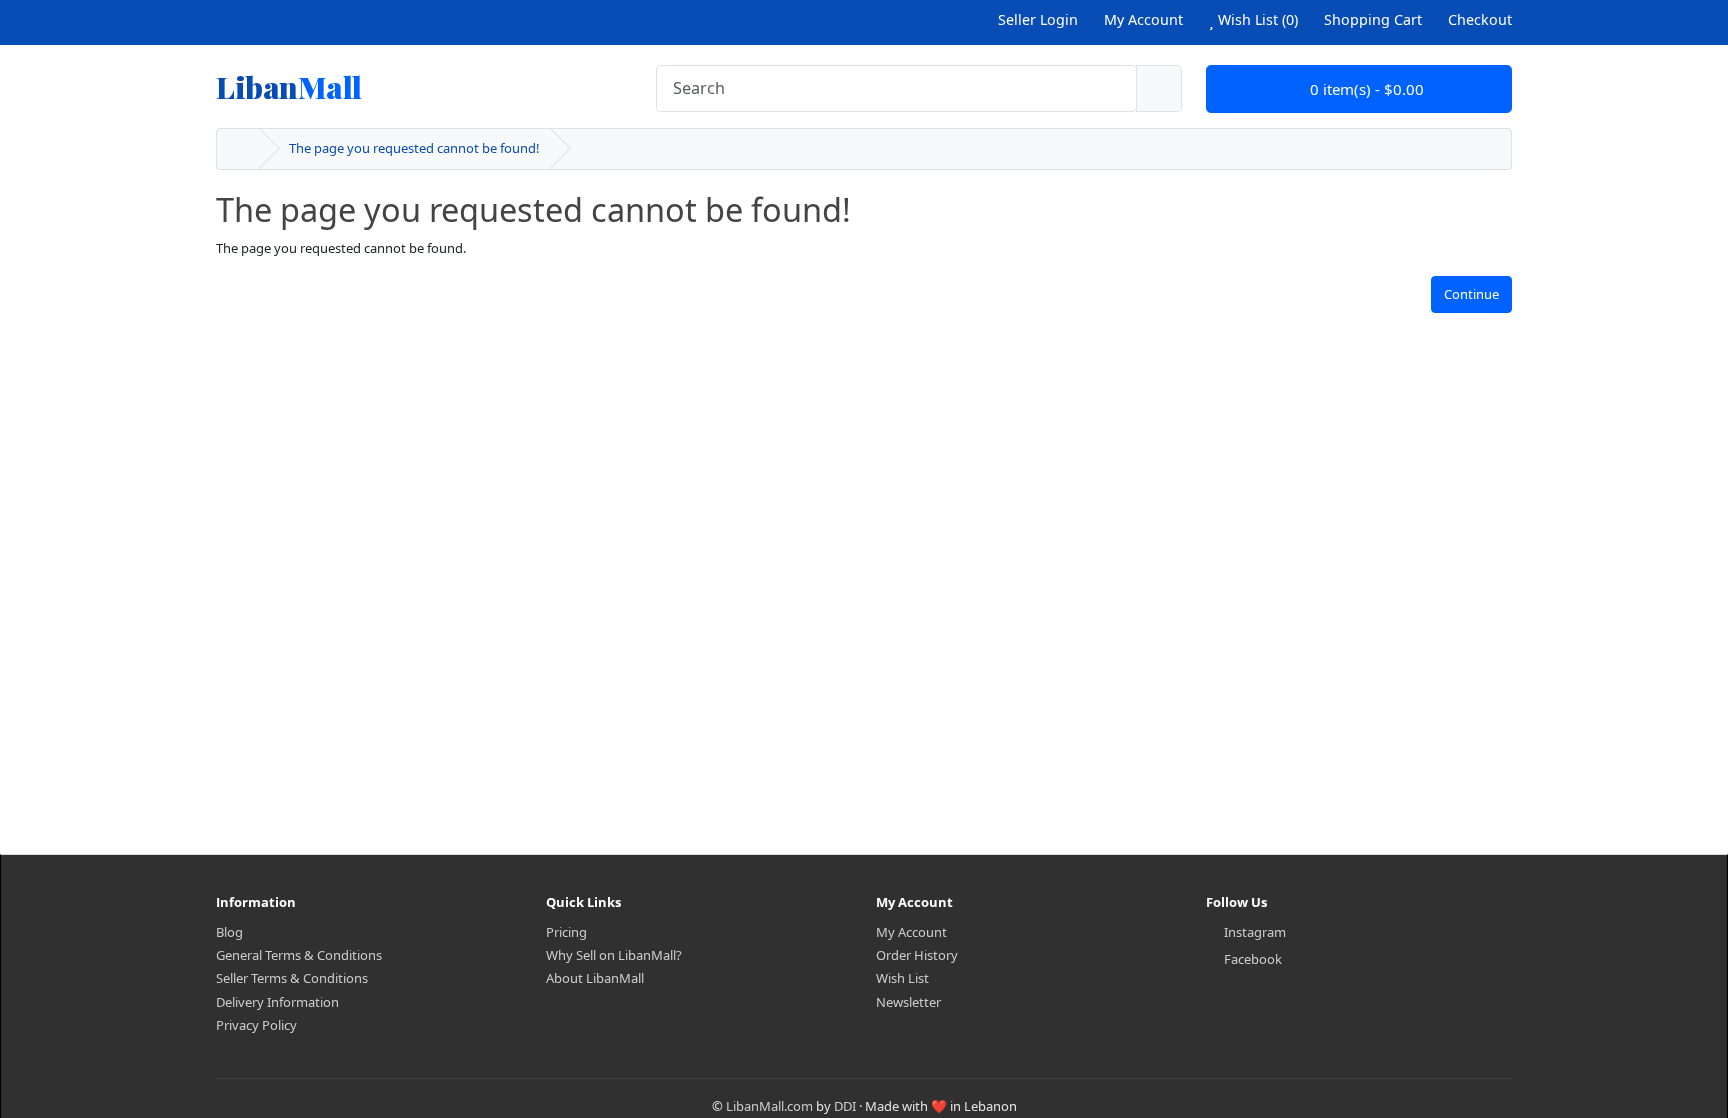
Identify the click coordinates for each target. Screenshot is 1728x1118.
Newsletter (908, 1002)
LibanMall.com (769, 1106)
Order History (917, 955)
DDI (845, 1106)
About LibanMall (595, 978)
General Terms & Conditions (299, 955)
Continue (1471, 294)
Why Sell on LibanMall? (614, 955)
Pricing (566, 932)
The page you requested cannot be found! (414, 148)
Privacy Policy (256, 1025)
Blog (229, 932)
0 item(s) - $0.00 (1365, 89)
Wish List (902, 978)
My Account (911, 932)
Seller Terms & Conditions (292, 978)
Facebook (1253, 959)
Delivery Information (277, 1002)
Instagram (1255, 932)
